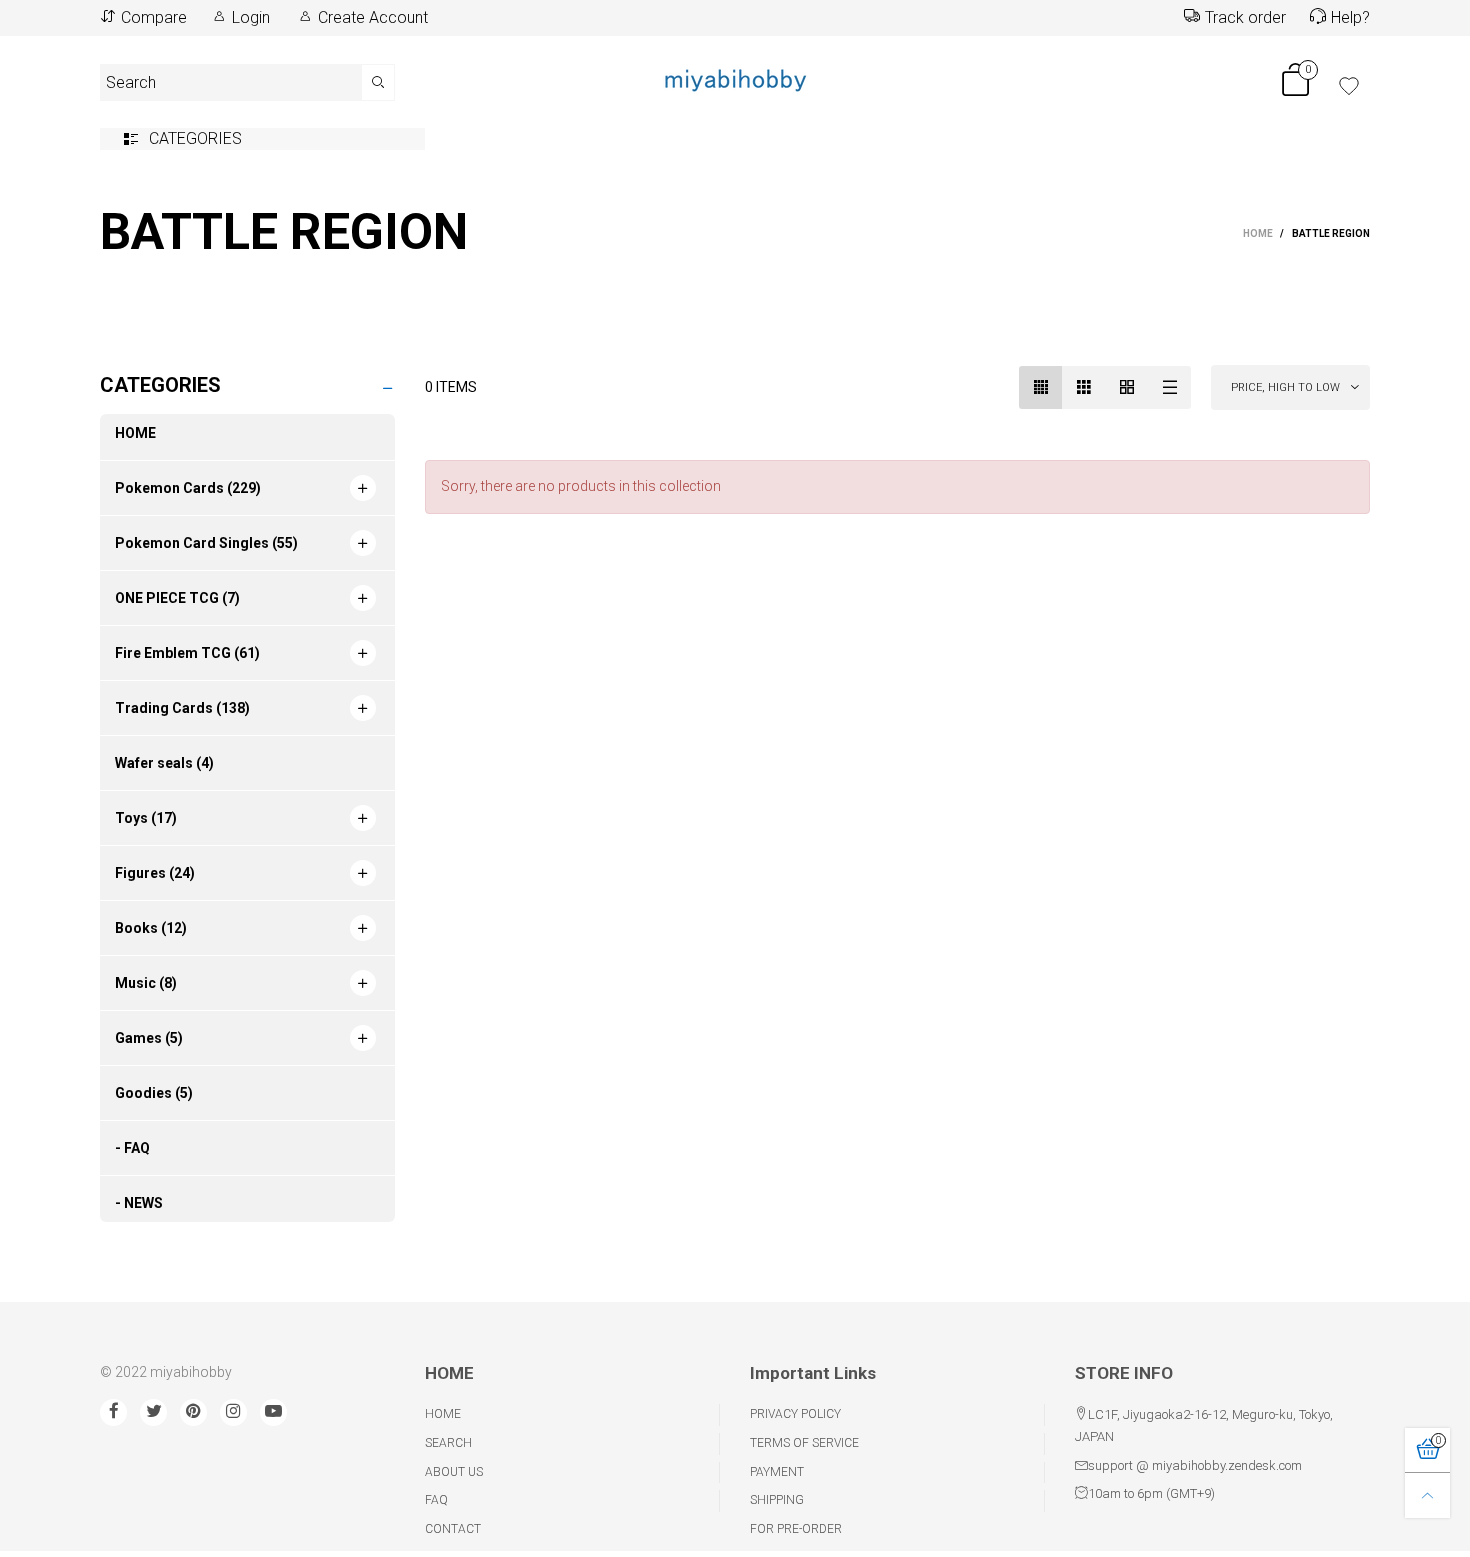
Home (443, 1414)
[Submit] (378, 82)
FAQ (436, 1500)
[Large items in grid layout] (1083, 387)
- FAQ (132, 1148)
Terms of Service (804, 1443)
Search (448, 1443)
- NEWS (139, 1203)
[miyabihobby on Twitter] (153, 1412)
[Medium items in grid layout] (1040, 387)
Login (251, 17)
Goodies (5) (154, 1093)
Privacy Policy (795, 1414)
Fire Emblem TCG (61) (187, 653)
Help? (1350, 17)
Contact (453, 1529)
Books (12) (151, 928)
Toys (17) (146, 818)
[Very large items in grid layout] (1126, 387)
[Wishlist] (1349, 86)
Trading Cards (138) (182, 708)
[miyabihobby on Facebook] (113, 1412)
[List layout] (1169, 387)
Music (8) (146, 983)
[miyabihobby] (735, 79)
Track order (1245, 17)
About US (454, 1472)
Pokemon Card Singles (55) (206, 543)
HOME (135, 433)
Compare (154, 17)
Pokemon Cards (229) (188, 488)
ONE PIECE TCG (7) (177, 598)
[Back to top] (1427, 1495)
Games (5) (149, 1038)
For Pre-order (796, 1529)
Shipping (777, 1500)
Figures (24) (155, 873)
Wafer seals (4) (164, 763)
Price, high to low (1285, 387)
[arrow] (363, 488)
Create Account (373, 17)
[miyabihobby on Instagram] (233, 1412)
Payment (777, 1472)
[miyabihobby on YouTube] (273, 1412)
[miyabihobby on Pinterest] (193, 1412)
